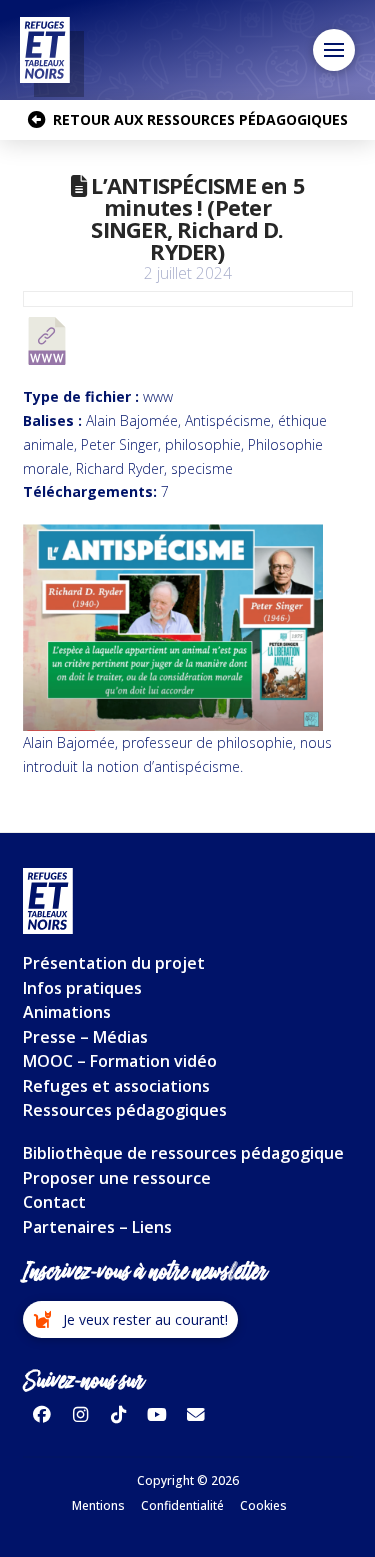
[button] (334, 50)
